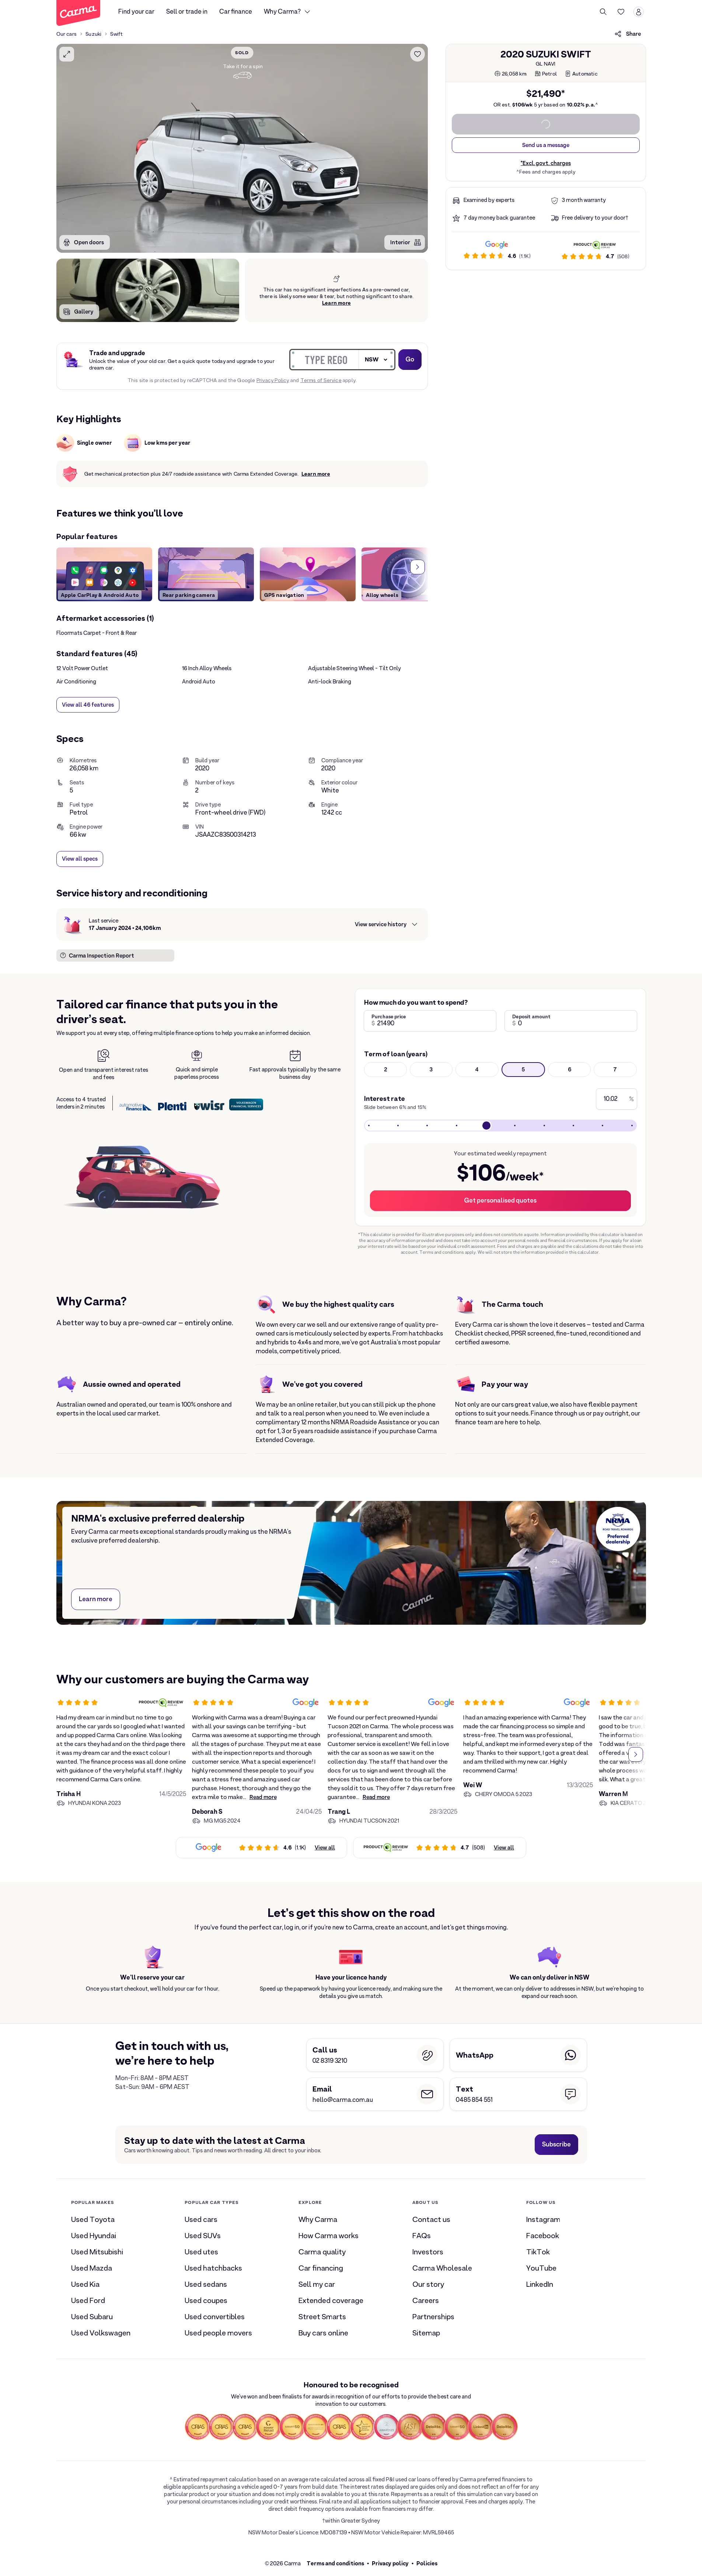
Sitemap (426, 2333)
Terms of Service (321, 380)
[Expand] (67, 54)
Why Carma (318, 2219)
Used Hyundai (94, 2236)
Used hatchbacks (213, 2268)
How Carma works (329, 2236)
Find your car (136, 12)
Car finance (236, 12)
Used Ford (88, 2300)
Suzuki (93, 34)
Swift (116, 34)
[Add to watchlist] (418, 54)
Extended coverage (331, 2300)
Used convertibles (215, 2317)
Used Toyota (93, 2219)
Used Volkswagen (101, 2333)
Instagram (543, 2219)
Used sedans (206, 2284)
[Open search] (603, 12)
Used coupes (206, 2300)
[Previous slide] (67, 567)
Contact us (431, 2219)
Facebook (543, 2236)
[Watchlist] (621, 12)
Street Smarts (322, 2317)
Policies (427, 2563)
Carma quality (322, 2252)
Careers (426, 2300)
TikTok (538, 2252)
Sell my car (317, 2284)
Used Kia (85, 2284)
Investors (428, 2252)
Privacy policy (390, 2563)
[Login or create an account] (639, 12)
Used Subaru (92, 2317)
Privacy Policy (273, 380)
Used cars (201, 2219)
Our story (428, 2284)
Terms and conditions (335, 2563)
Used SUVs (203, 2236)
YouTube (541, 2268)
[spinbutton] (242, 148)
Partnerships (433, 2317)
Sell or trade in (187, 12)
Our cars (67, 34)
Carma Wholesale (442, 2268)
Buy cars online (323, 2333)
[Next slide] (418, 567)
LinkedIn (540, 2284)
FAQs (422, 2236)
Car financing (321, 2268)
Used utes (201, 2252)
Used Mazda (92, 2268)
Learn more (336, 303)
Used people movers (218, 2333)
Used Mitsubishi (97, 2252)
